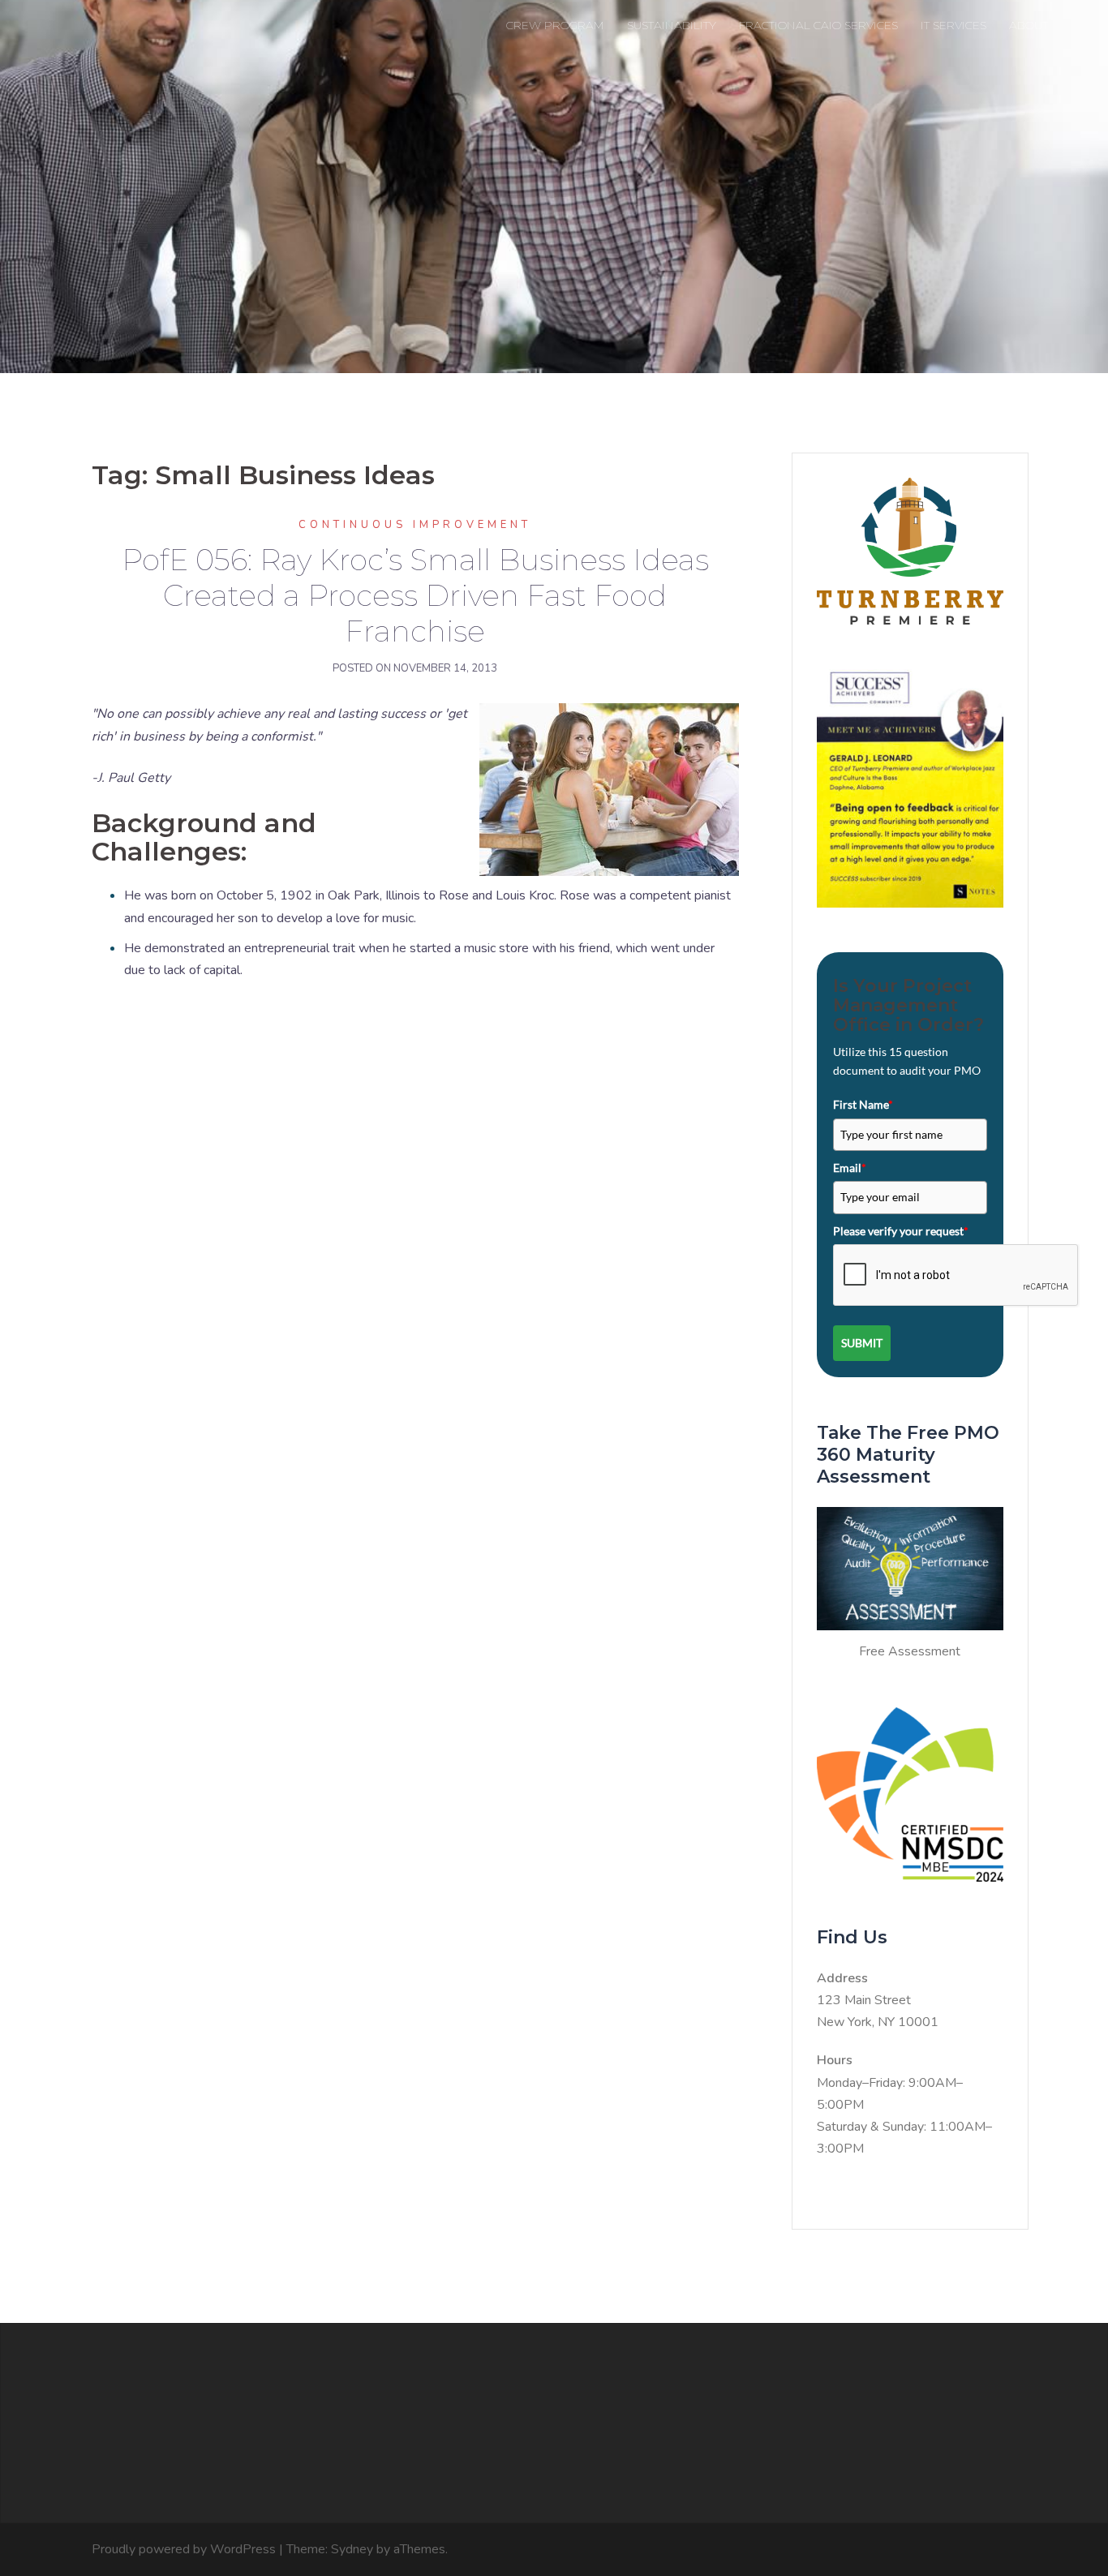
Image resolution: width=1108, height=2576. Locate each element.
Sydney (352, 2549)
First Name (863, 1104)
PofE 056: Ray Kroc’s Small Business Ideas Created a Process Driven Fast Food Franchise (415, 595)
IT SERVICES (953, 25)
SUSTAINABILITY (672, 25)
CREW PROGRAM (555, 25)
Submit (862, 1343)
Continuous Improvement (415, 525)
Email (850, 1168)
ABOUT (1029, 25)
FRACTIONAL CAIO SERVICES (818, 25)
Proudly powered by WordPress (184, 2549)
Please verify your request (901, 1231)
